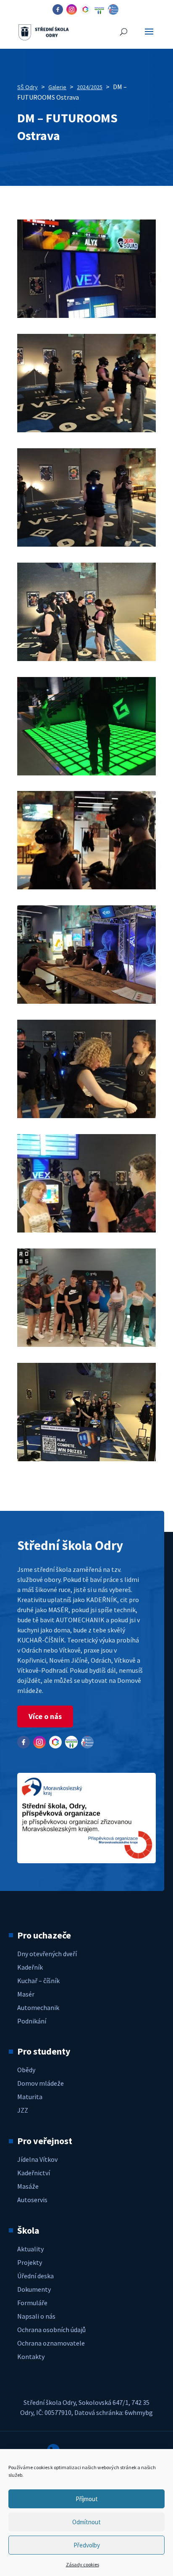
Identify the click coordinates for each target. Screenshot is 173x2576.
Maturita (30, 2097)
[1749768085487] (86, 315)
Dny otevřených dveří (47, 1954)
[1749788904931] (86, 1116)
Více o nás (45, 1716)
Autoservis (32, 2200)
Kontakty (31, 2356)
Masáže (28, 2186)
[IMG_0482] (86, 1459)
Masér (26, 1994)
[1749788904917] (86, 1001)
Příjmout (87, 2499)
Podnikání (32, 2021)
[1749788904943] (86, 1230)
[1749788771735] (86, 887)
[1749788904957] (86, 1344)
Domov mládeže (41, 2083)
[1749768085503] (86, 430)
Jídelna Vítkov (37, 2159)
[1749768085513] (86, 544)
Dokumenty (34, 2289)
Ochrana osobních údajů (51, 2330)
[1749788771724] (86, 773)
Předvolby (87, 2545)
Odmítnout (86, 2522)
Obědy (26, 2070)
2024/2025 (90, 87)
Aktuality (30, 2249)
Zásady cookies (83, 2564)
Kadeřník (30, 1967)
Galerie (57, 87)
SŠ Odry (28, 87)
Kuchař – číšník (38, 1981)
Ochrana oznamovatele (51, 2343)
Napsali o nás (36, 2316)
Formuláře (32, 2303)
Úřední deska (35, 2276)
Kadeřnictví (34, 2173)
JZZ (23, 2110)
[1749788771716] (86, 659)
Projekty (30, 2262)
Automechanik (38, 2007)
